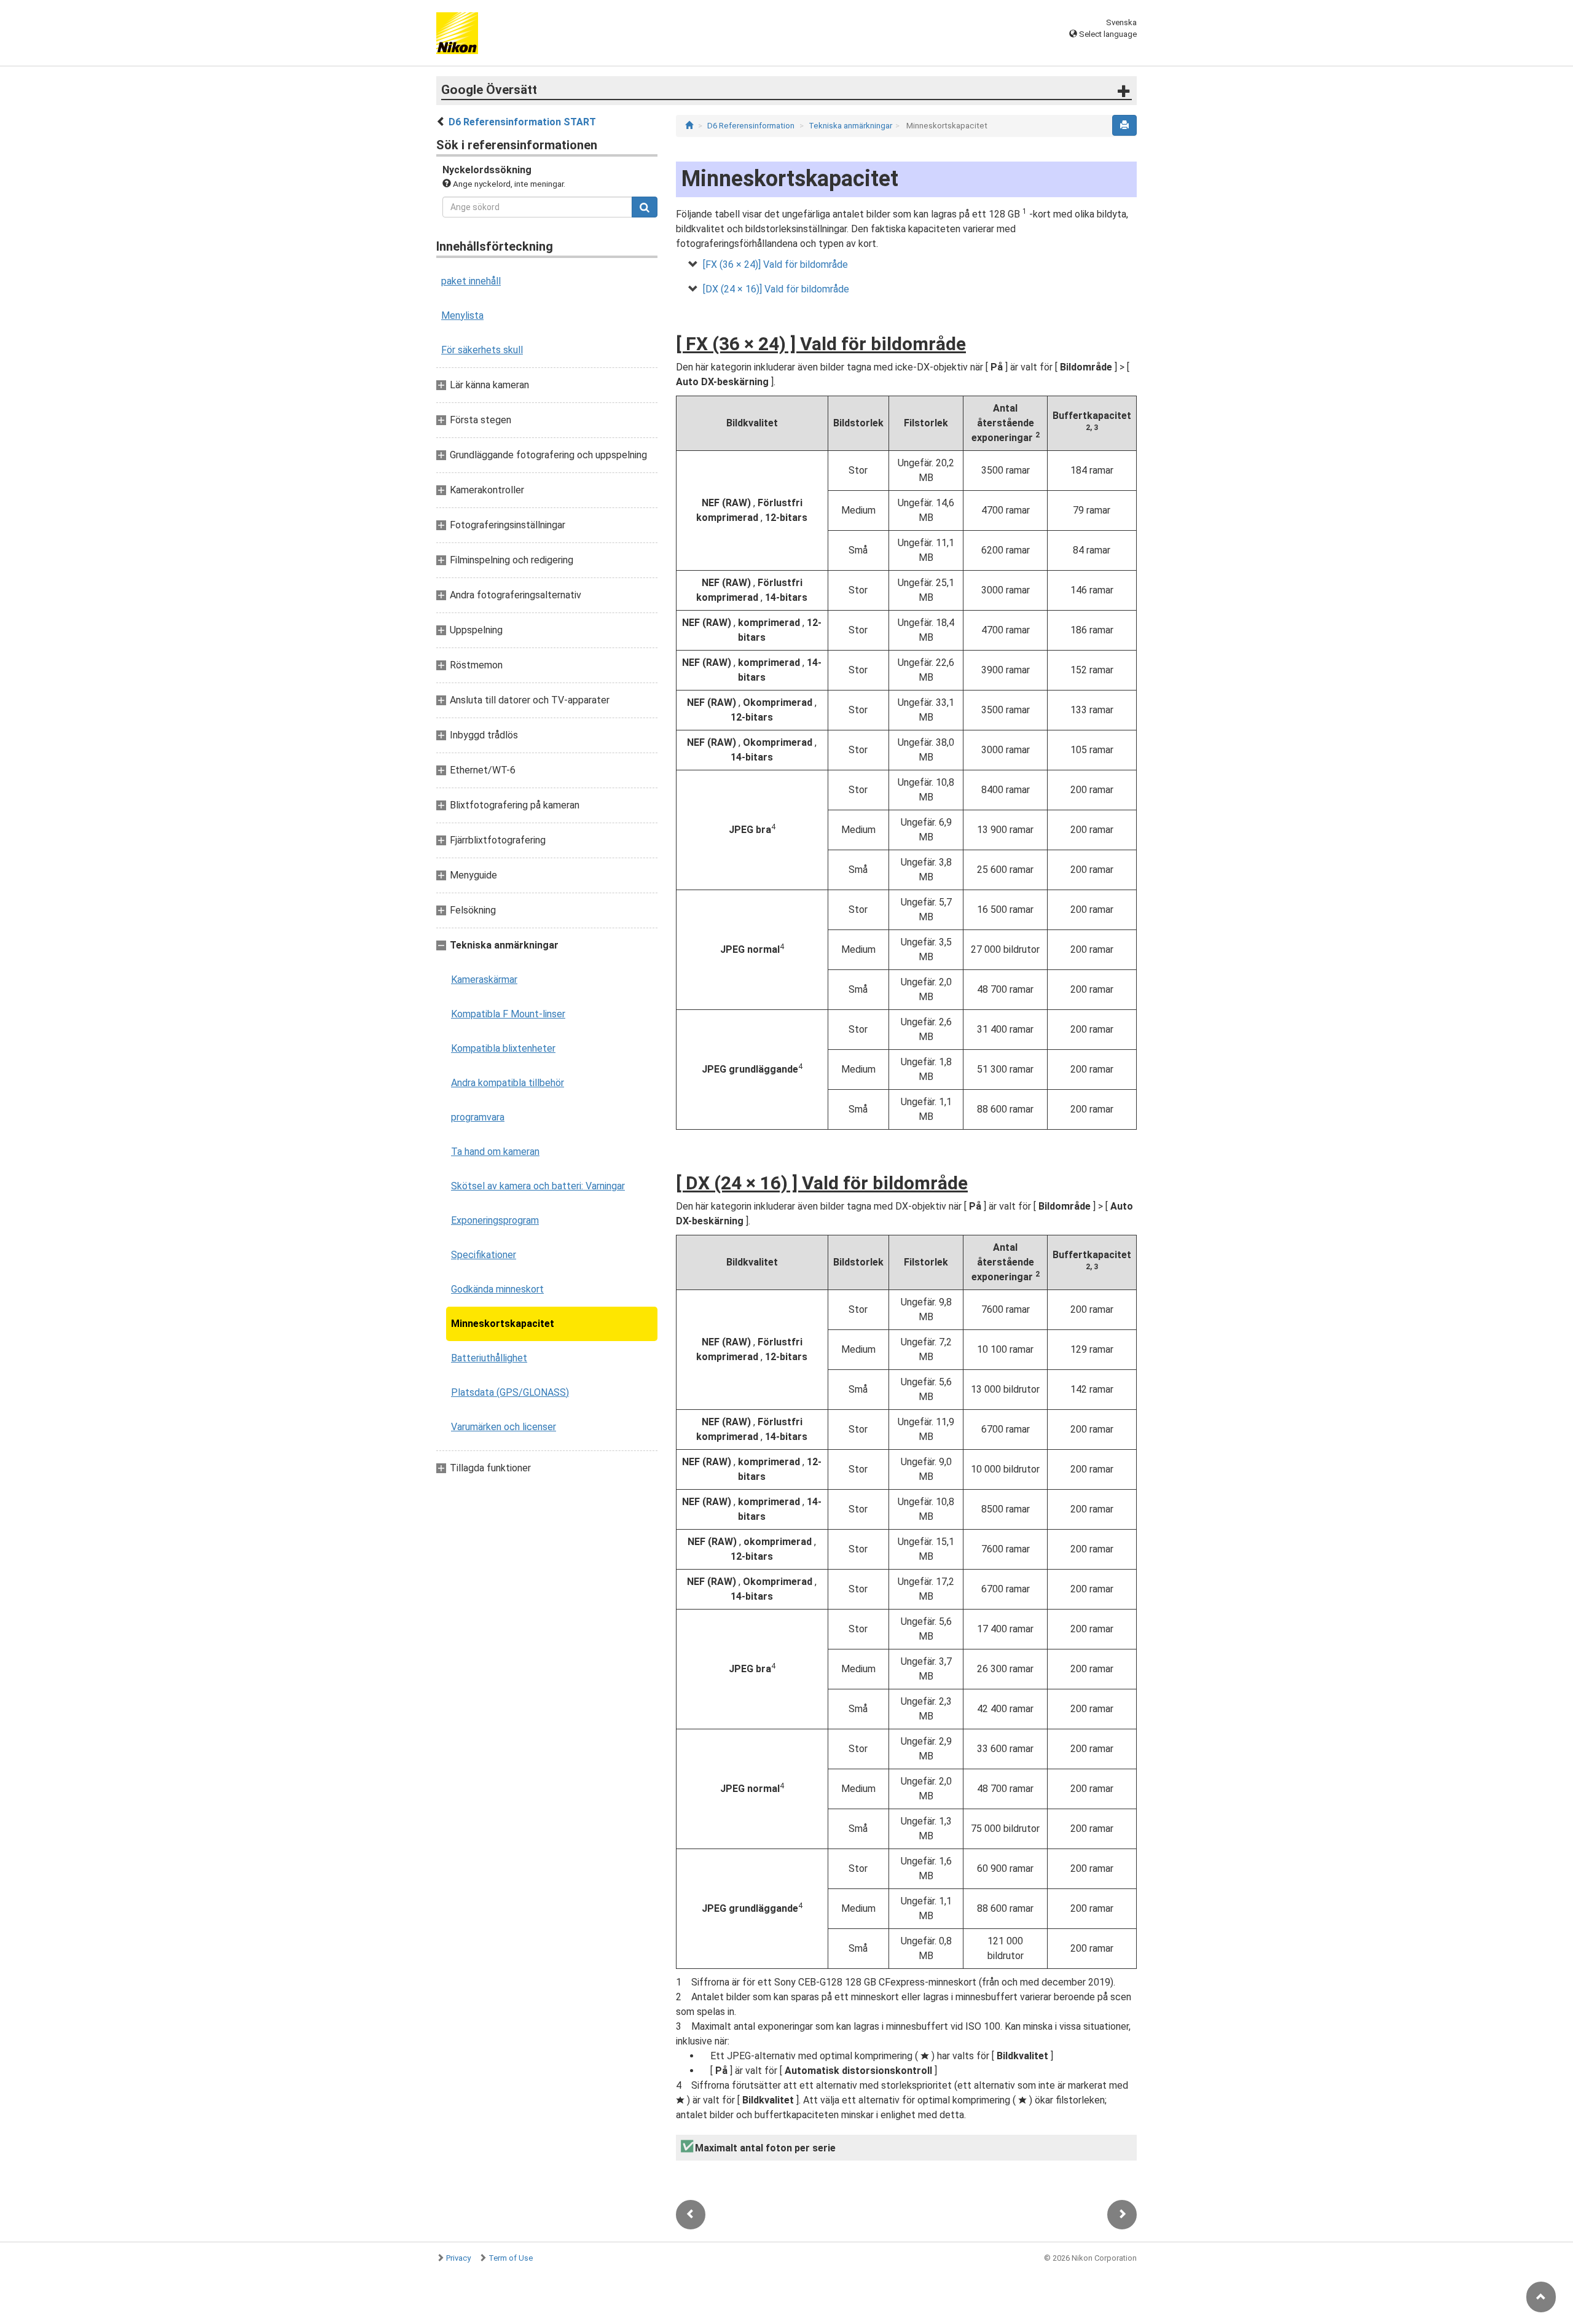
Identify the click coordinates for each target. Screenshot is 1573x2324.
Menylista (462, 315)
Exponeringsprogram (495, 1220)
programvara (478, 1117)
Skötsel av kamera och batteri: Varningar (538, 1186)
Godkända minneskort (497, 1289)
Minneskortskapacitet (503, 1324)
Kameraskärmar (484, 980)
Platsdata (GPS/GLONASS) (510, 1392)
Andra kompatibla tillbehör (508, 1083)
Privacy (458, 2258)
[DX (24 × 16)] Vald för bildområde (776, 289)
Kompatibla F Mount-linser (508, 1014)
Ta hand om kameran (495, 1152)
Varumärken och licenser (504, 1427)
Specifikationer (484, 1255)
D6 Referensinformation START (522, 122)
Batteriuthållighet (489, 1358)
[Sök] (645, 207)
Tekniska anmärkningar (850, 126)
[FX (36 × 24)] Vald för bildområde (775, 264)
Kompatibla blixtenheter (503, 1048)
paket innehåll (471, 281)
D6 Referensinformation (751, 126)
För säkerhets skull (482, 350)
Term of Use (511, 2258)
